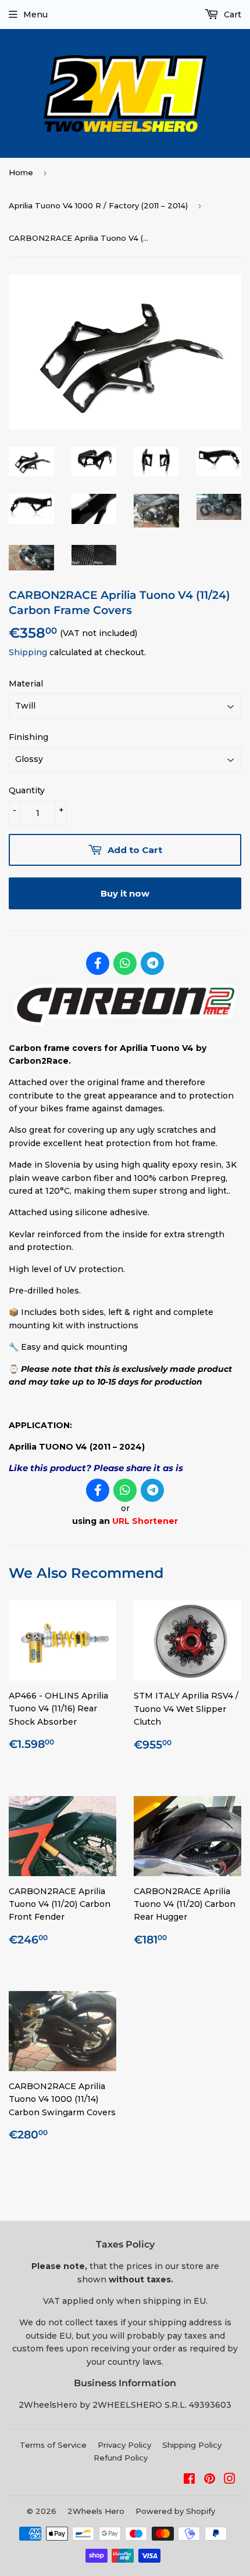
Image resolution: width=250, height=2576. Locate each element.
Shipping (28, 652)
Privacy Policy (124, 2445)
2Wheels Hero (96, 2511)
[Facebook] (98, 963)
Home (21, 172)
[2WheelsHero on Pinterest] (210, 2480)
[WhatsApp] (125, 963)
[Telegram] (152, 963)
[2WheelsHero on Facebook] (189, 2480)
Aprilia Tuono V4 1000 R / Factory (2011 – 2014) (98, 205)
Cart (231, 15)
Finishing (28, 737)
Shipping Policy (192, 2445)
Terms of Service (53, 2445)
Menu (35, 15)
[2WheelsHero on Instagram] (230, 2480)
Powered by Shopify (175, 2511)
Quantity (27, 790)
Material (26, 684)
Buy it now (125, 893)
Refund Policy (121, 2458)
